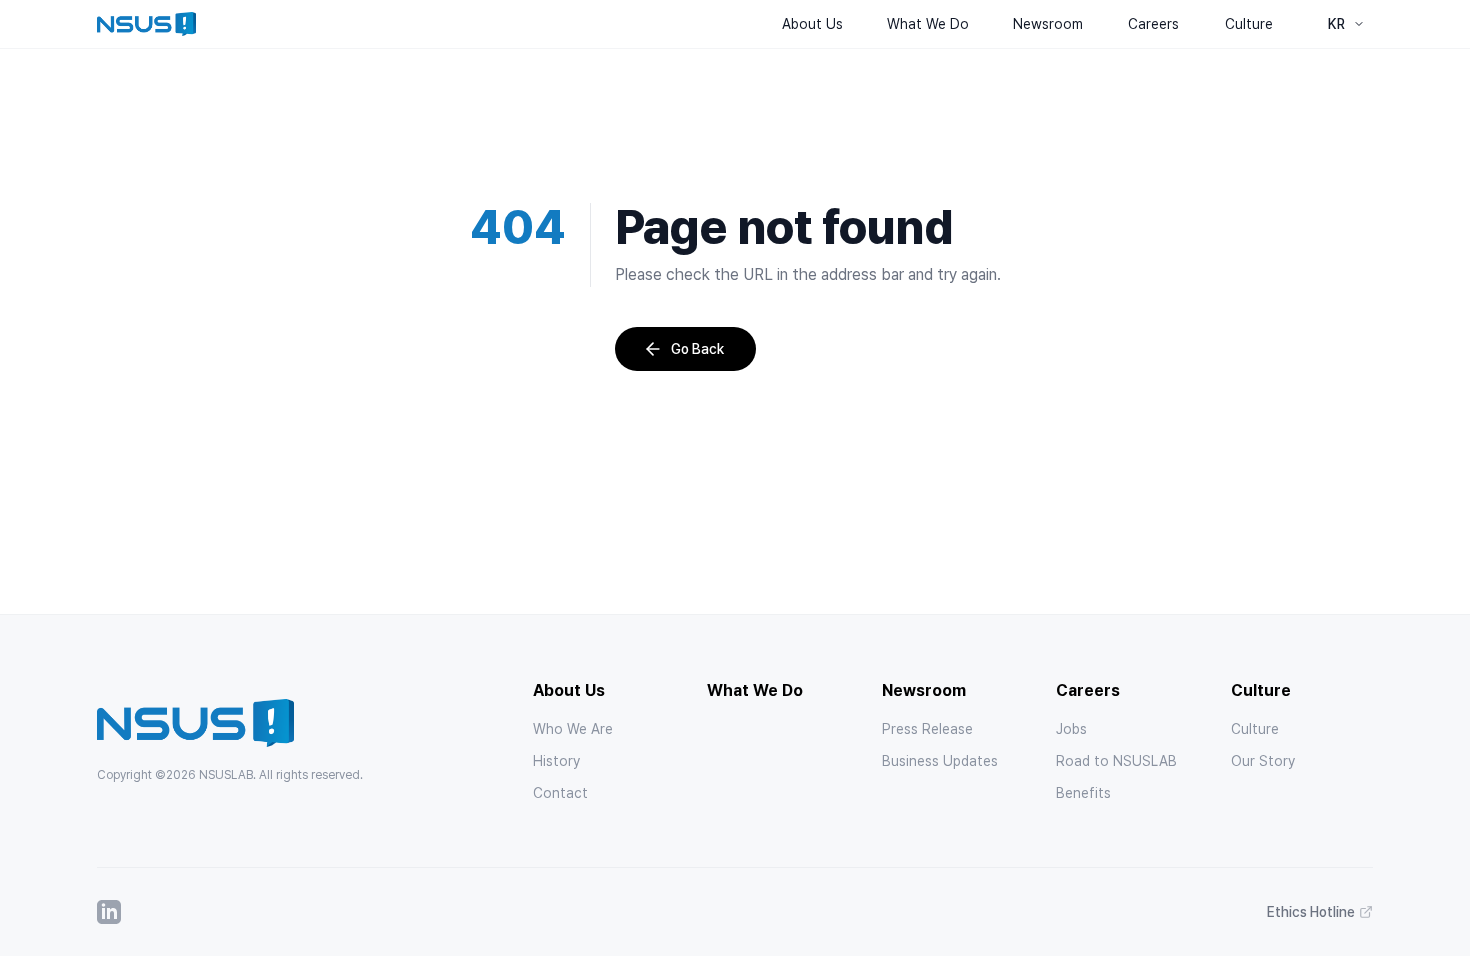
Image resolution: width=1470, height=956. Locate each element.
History (556, 761)
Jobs (1071, 729)
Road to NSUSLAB (1116, 761)
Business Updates (940, 761)
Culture (1255, 729)
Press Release (927, 729)
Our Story (1263, 761)
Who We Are (573, 729)
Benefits (1083, 793)
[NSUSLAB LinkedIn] (109, 912)
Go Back (697, 349)
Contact (560, 793)
